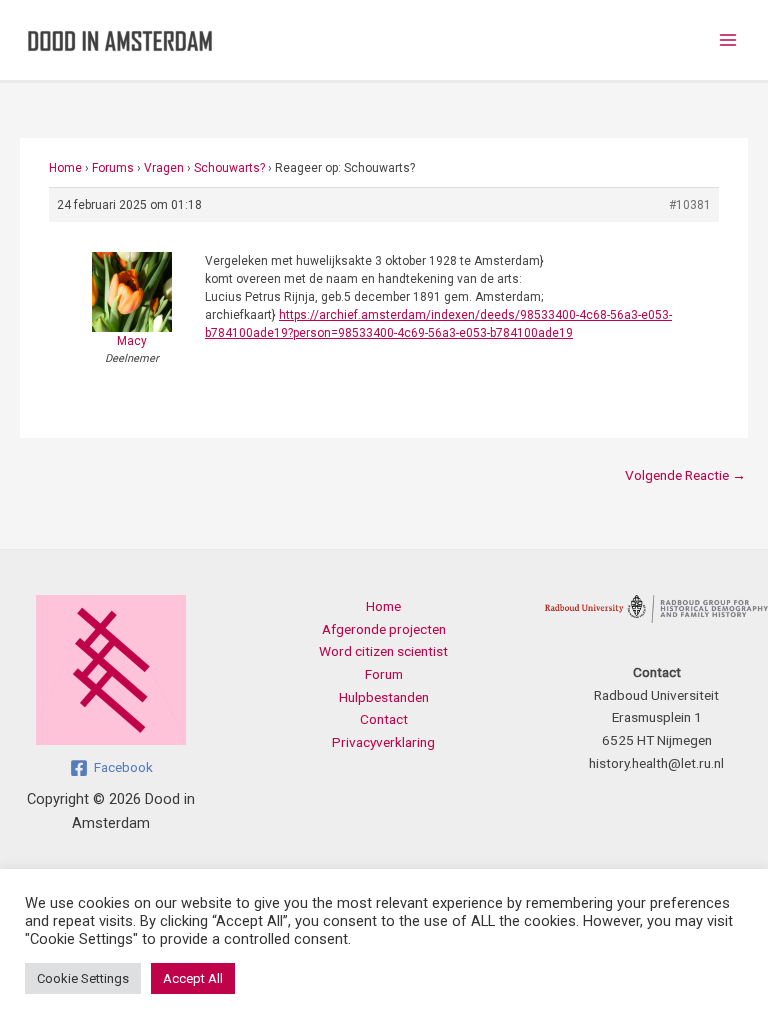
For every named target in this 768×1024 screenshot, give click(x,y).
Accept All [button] (193, 978)
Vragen (164, 168)
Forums (113, 168)
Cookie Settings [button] (83, 978)
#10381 (690, 205)
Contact (384, 719)
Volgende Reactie (685, 475)
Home (65, 168)
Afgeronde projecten (384, 629)
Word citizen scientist (383, 651)
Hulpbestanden (384, 697)
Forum (384, 674)
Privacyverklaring (383, 742)
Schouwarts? (229, 168)
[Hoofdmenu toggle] (728, 40)
